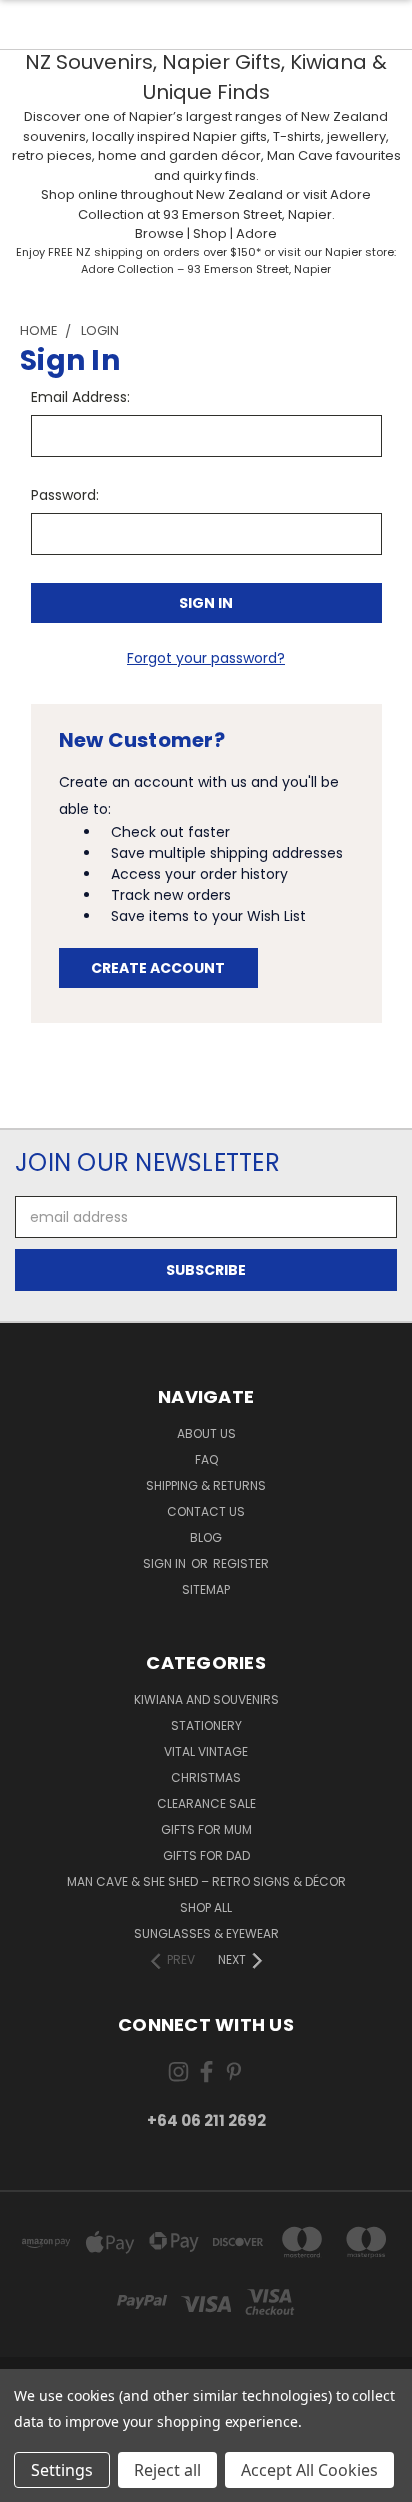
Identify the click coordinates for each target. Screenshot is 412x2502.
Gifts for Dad (206, 1855)
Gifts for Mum (206, 1829)
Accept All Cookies (309, 2470)
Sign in (166, 1563)
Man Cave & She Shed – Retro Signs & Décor (206, 1881)
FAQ (206, 1459)
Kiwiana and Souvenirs (206, 1699)
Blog (206, 1537)
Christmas (206, 1777)
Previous (31, 2482)
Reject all (167, 2470)
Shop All (206, 1907)
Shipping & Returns (206, 1485)
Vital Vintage (206, 1751)
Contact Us (206, 1511)
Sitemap (206, 1589)
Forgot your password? (206, 658)
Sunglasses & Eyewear (206, 1933)
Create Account (158, 968)
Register (241, 1563)
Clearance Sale (206, 1803)
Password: (65, 495)
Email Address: (80, 397)
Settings (62, 2470)
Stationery (206, 1725)
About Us (206, 1433)
